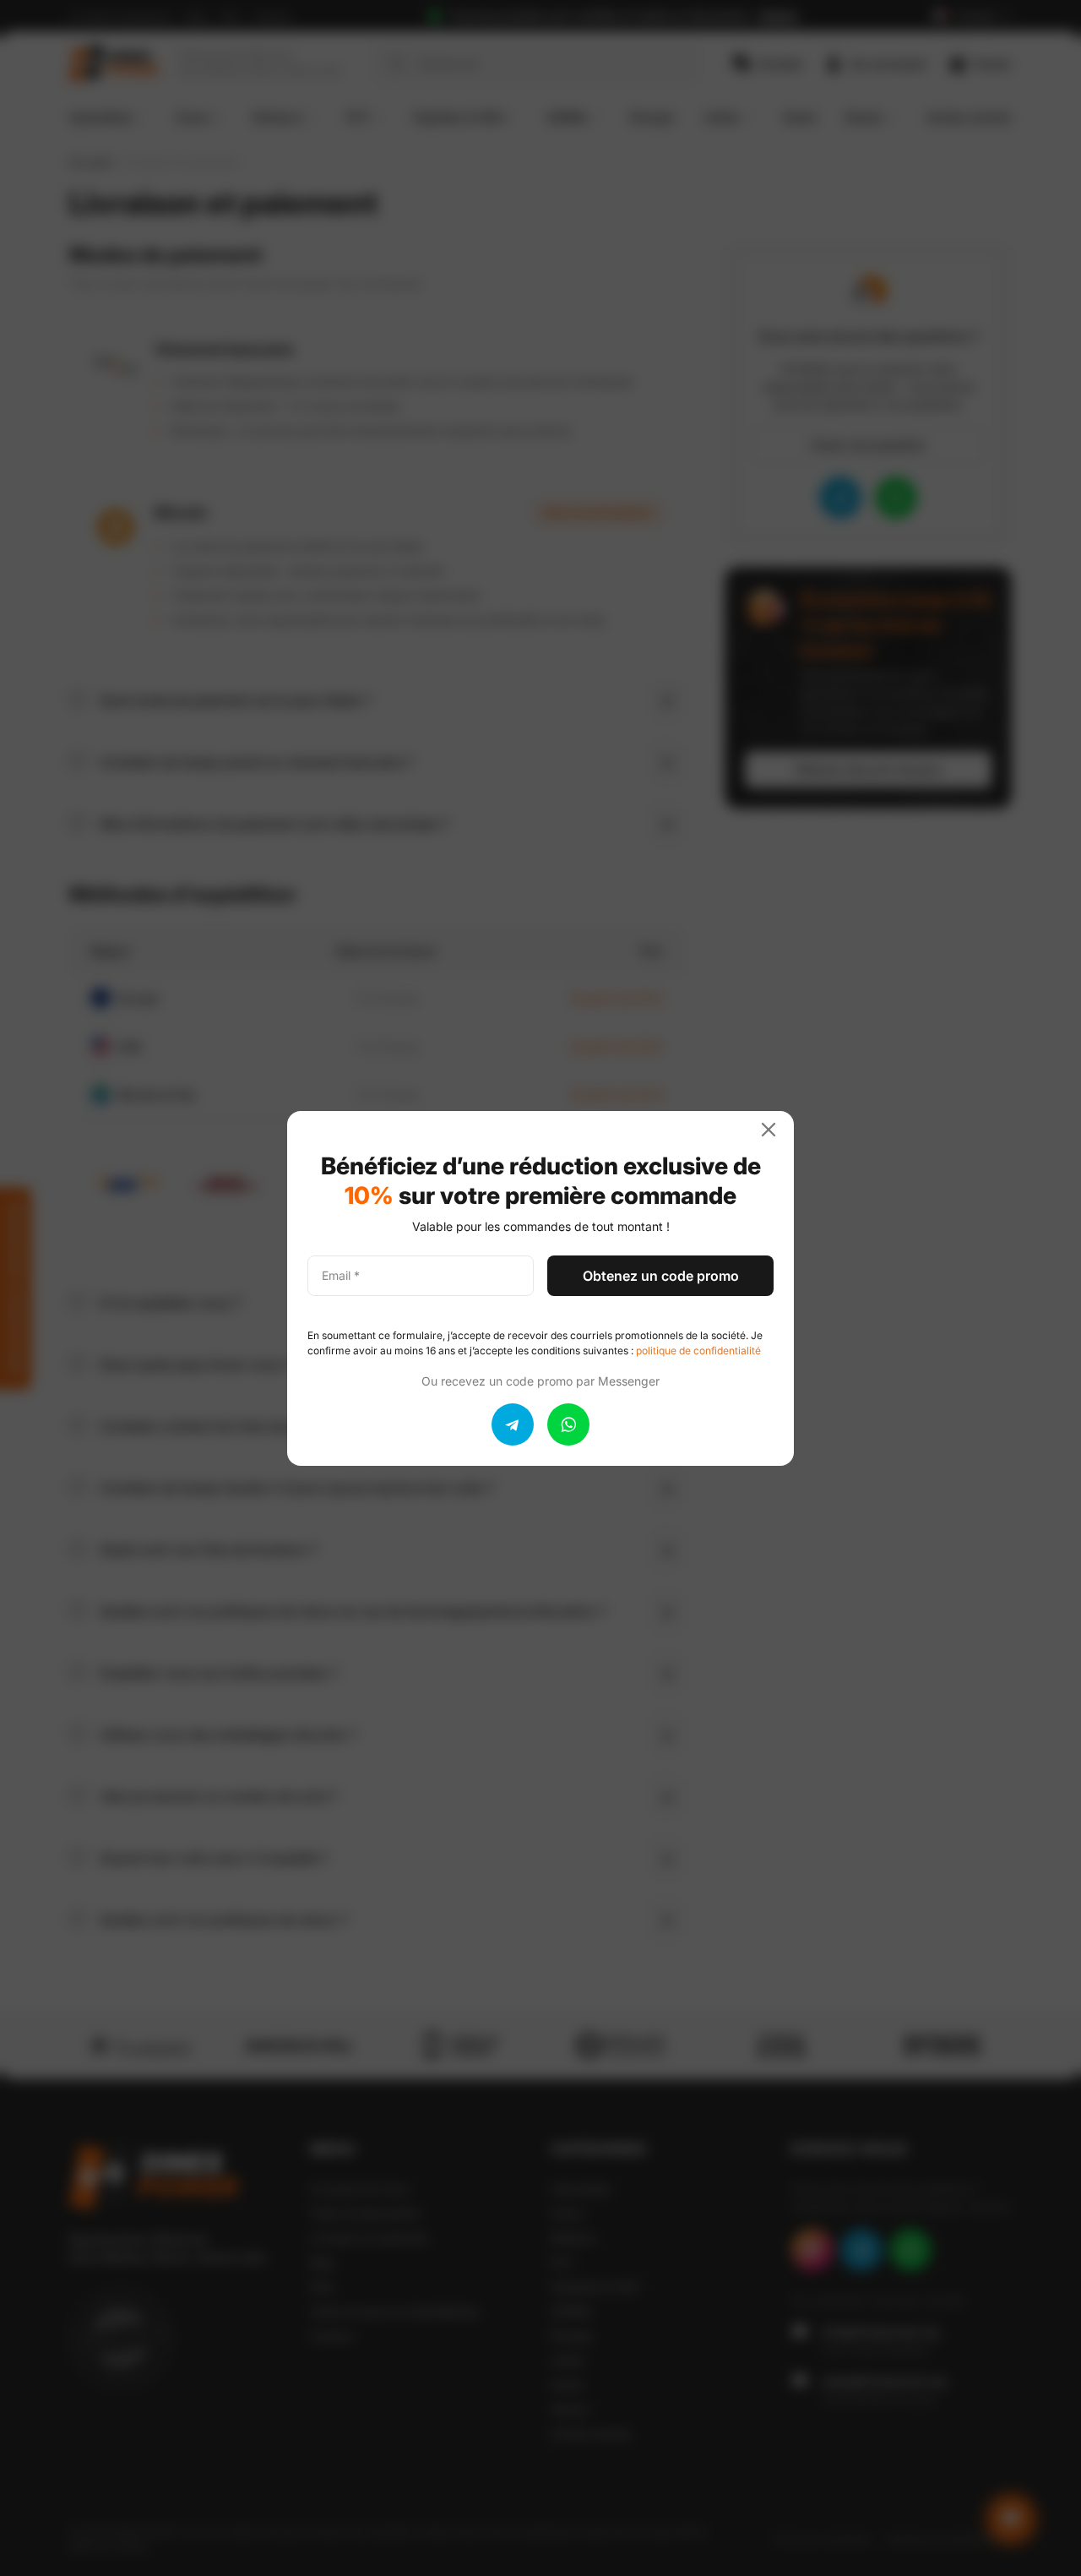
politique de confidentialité (698, 1351)
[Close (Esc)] (775, 1130)
